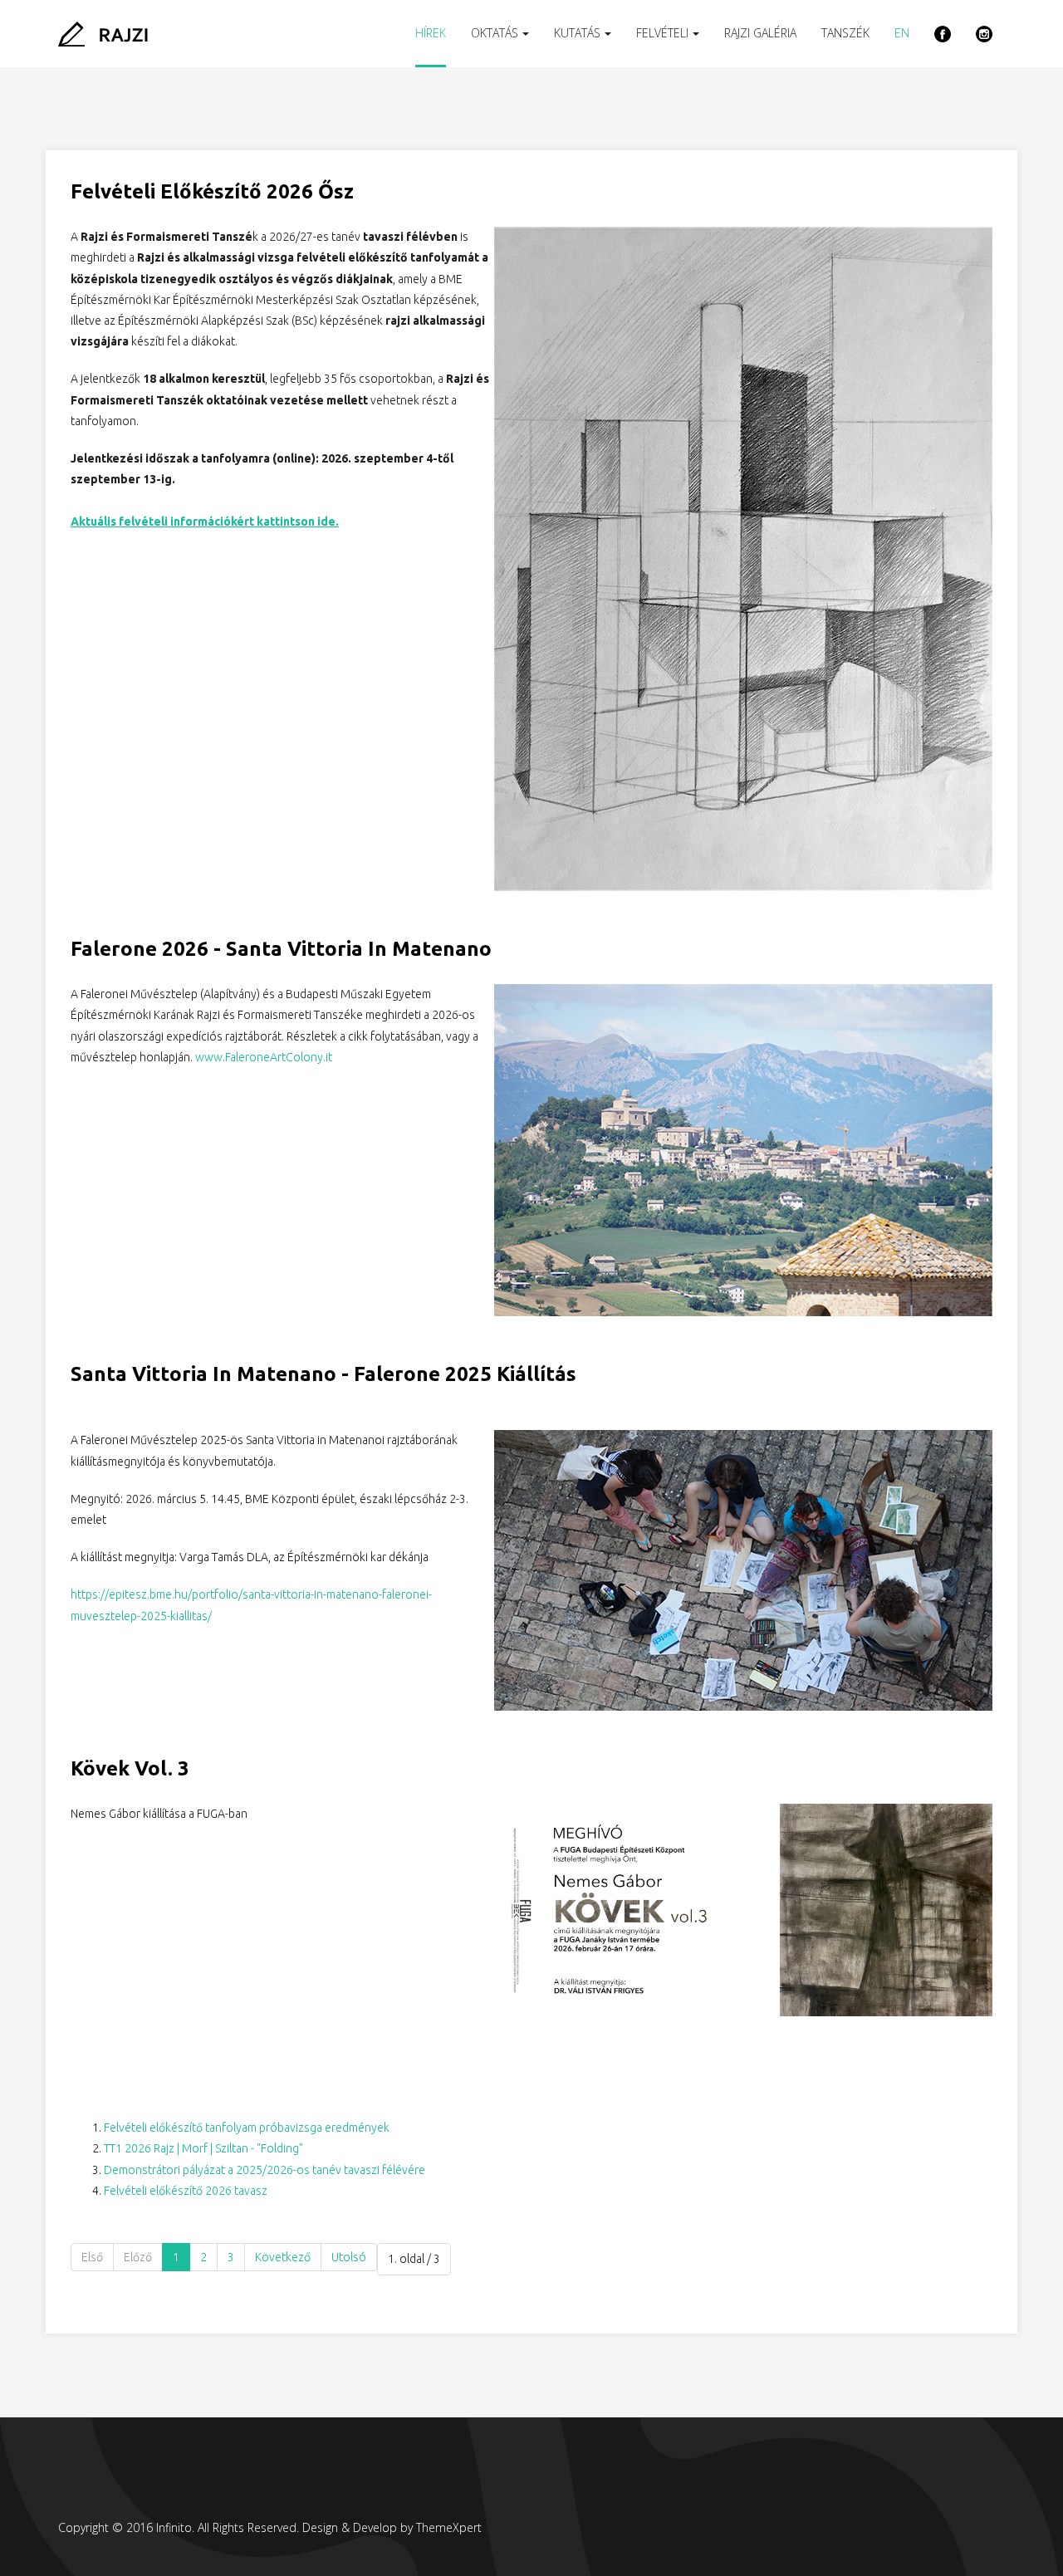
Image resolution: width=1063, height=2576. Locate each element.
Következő (283, 2257)
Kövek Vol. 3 (130, 1768)
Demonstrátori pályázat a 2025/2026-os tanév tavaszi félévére (265, 2170)
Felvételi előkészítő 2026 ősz (212, 191)
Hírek (431, 33)
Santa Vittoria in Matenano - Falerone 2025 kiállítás (323, 1374)
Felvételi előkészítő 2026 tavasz (186, 2191)
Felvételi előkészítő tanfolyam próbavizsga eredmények (247, 2128)
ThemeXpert (449, 2527)
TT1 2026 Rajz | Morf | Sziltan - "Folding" (203, 2148)
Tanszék (845, 33)
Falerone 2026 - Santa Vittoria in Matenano (281, 949)
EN (902, 33)
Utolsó (349, 2257)
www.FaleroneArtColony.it (264, 1057)
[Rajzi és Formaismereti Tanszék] (103, 34)
